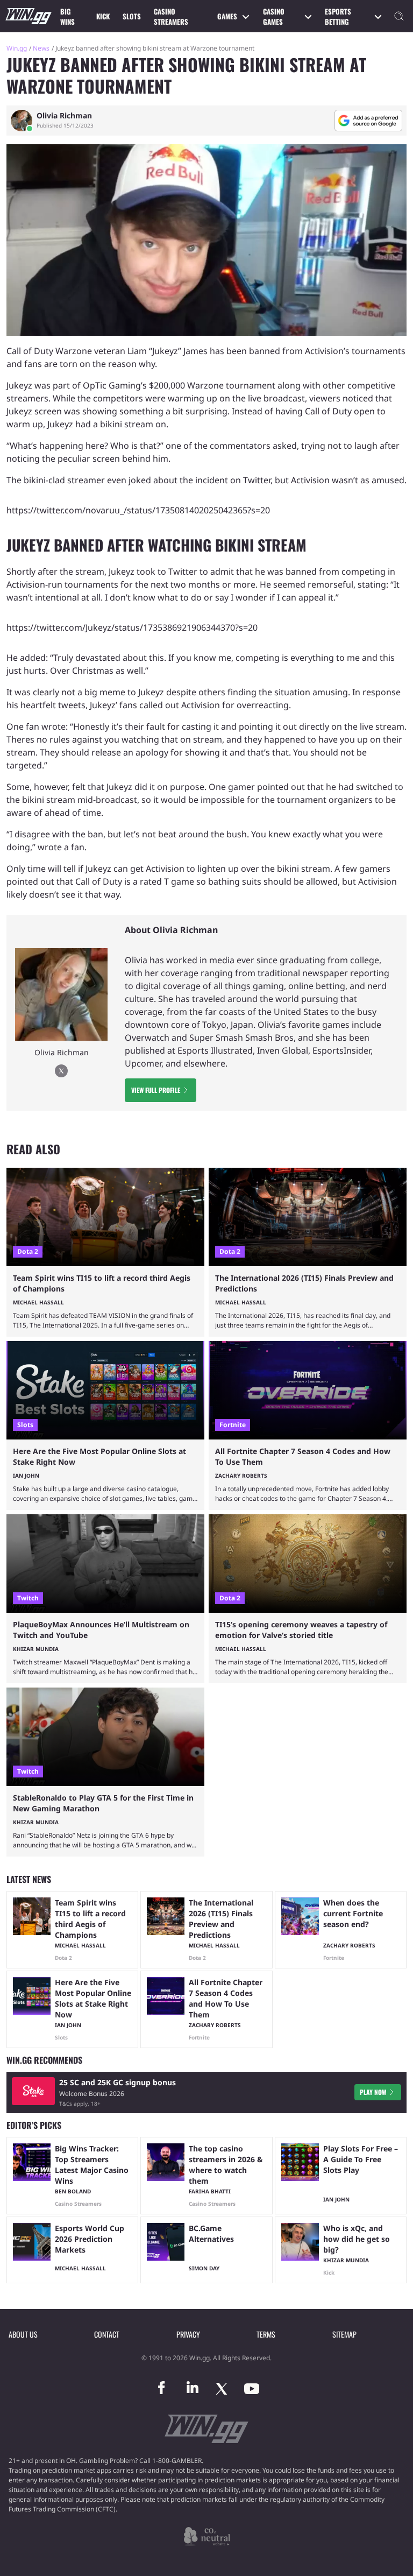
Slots (132, 16)
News (41, 48)
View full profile (156, 1090)
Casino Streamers (171, 17)
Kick (103, 16)
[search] (399, 16)
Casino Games (274, 17)
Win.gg (17, 48)
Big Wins (67, 17)
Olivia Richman (64, 116)
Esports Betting (338, 17)
